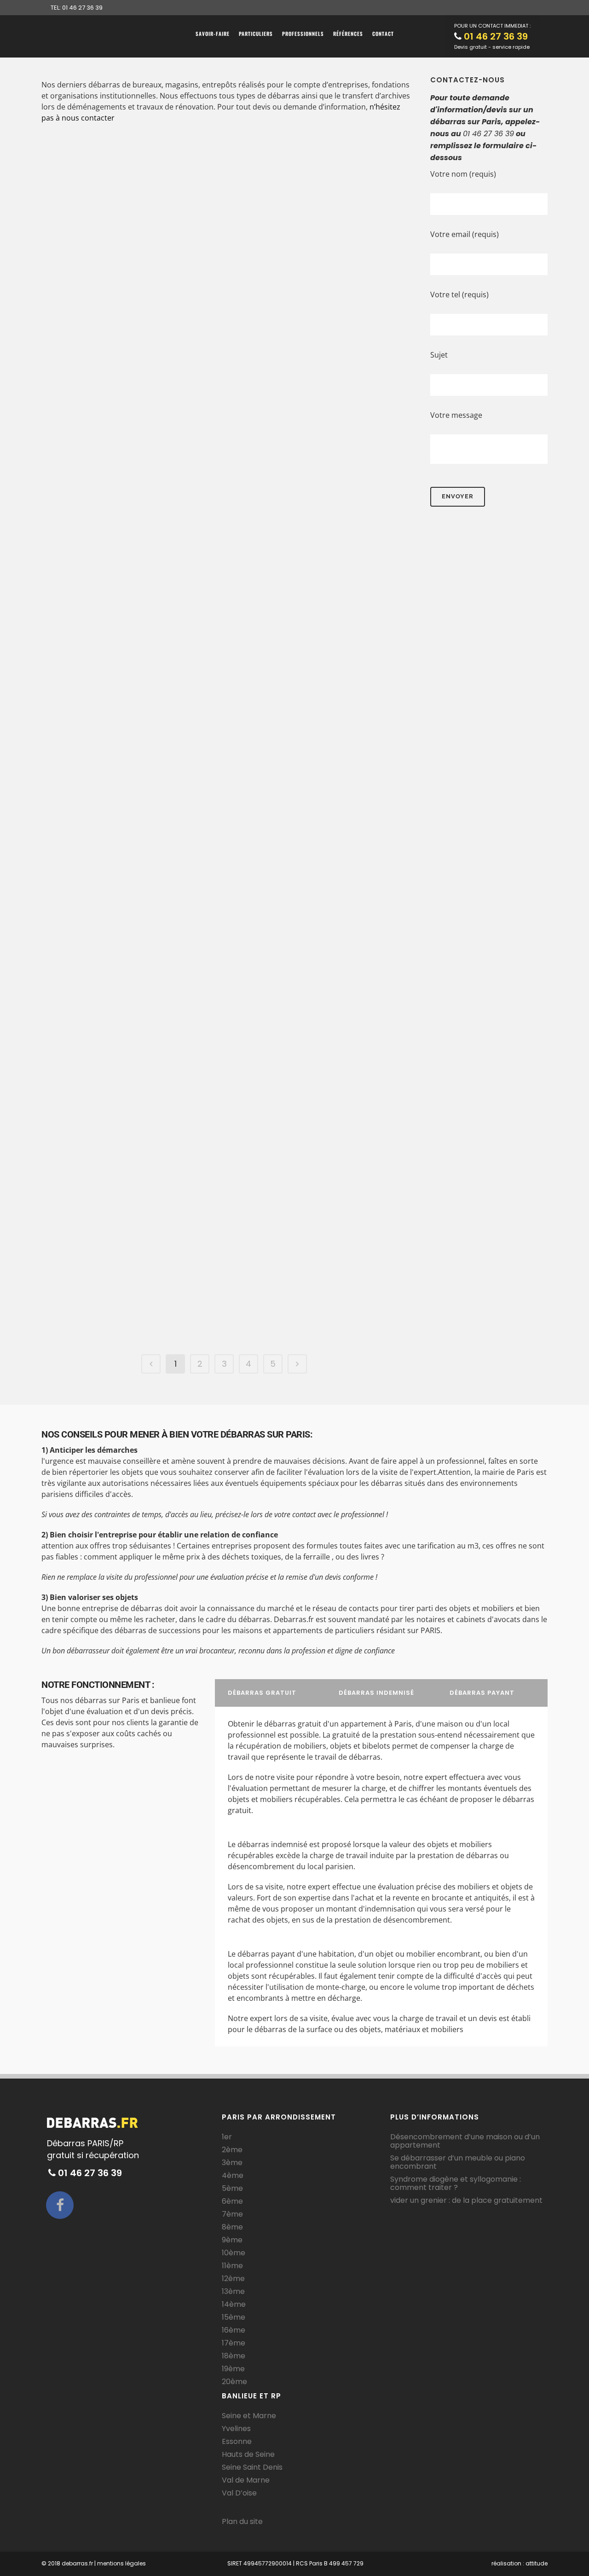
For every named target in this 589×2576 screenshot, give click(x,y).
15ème (234, 2317)
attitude (537, 2563)
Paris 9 (161, 160)
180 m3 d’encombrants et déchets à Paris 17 (308, 863)
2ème (232, 2150)
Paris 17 (179, 596)
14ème (234, 2305)
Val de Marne (246, 2480)
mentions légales (121, 2563)
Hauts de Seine (248, 2455)
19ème (233, 2369)
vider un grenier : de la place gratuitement (466, 2201)
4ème (233, 2176)
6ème (232, 2201)
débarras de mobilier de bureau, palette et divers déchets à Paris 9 (305, 1081)
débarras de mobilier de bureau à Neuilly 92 (303, 969)
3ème (232, 2163)
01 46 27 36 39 (496, 36)
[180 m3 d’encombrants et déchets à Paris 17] (308, 678)
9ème (232, 2240)
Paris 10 (243, 1170)
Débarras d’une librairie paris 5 (125, 408)
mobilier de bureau (353, 279)
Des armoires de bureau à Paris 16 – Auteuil (303, 408)
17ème (234, 2343)
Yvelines (236, 2429)
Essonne (237, 2442)
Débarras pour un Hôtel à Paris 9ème (129, 184)
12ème (233, 2279)
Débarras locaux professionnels (139, 933)
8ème (232, 2227)
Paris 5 (108, 385)
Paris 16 (360, 385)
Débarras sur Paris (124, 160)
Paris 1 (305, 479)
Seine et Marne (249, 2416)
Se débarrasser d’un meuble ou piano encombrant (458, 2162)
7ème (232, 2214)
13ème (233, 2292)
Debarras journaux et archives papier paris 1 (299, 502)
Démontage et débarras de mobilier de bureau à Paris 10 (304, 1199)
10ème (234, 2253)
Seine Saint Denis (252, 2467)
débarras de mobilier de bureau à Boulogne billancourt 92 (126, 975)
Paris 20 (66, 1288)
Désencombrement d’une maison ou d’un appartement (465, 2141)
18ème (234, 2356)
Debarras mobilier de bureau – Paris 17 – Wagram (117, 626)
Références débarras (125, 148)
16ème (234, 2330)
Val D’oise (239, 2493)
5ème (232, 2189)
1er (227, 2137)
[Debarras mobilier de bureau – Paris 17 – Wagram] (130, 510)
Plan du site (242, 2521)
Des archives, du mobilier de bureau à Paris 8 (307, 314)
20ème (234, 2382)
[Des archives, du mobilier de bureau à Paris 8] (308, 192)
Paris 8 (242, 291)
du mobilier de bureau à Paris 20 (125, 1311)
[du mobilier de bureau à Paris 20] (130, 1190)
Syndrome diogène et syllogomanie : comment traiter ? (456, 2183)
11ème (232, 2266)
